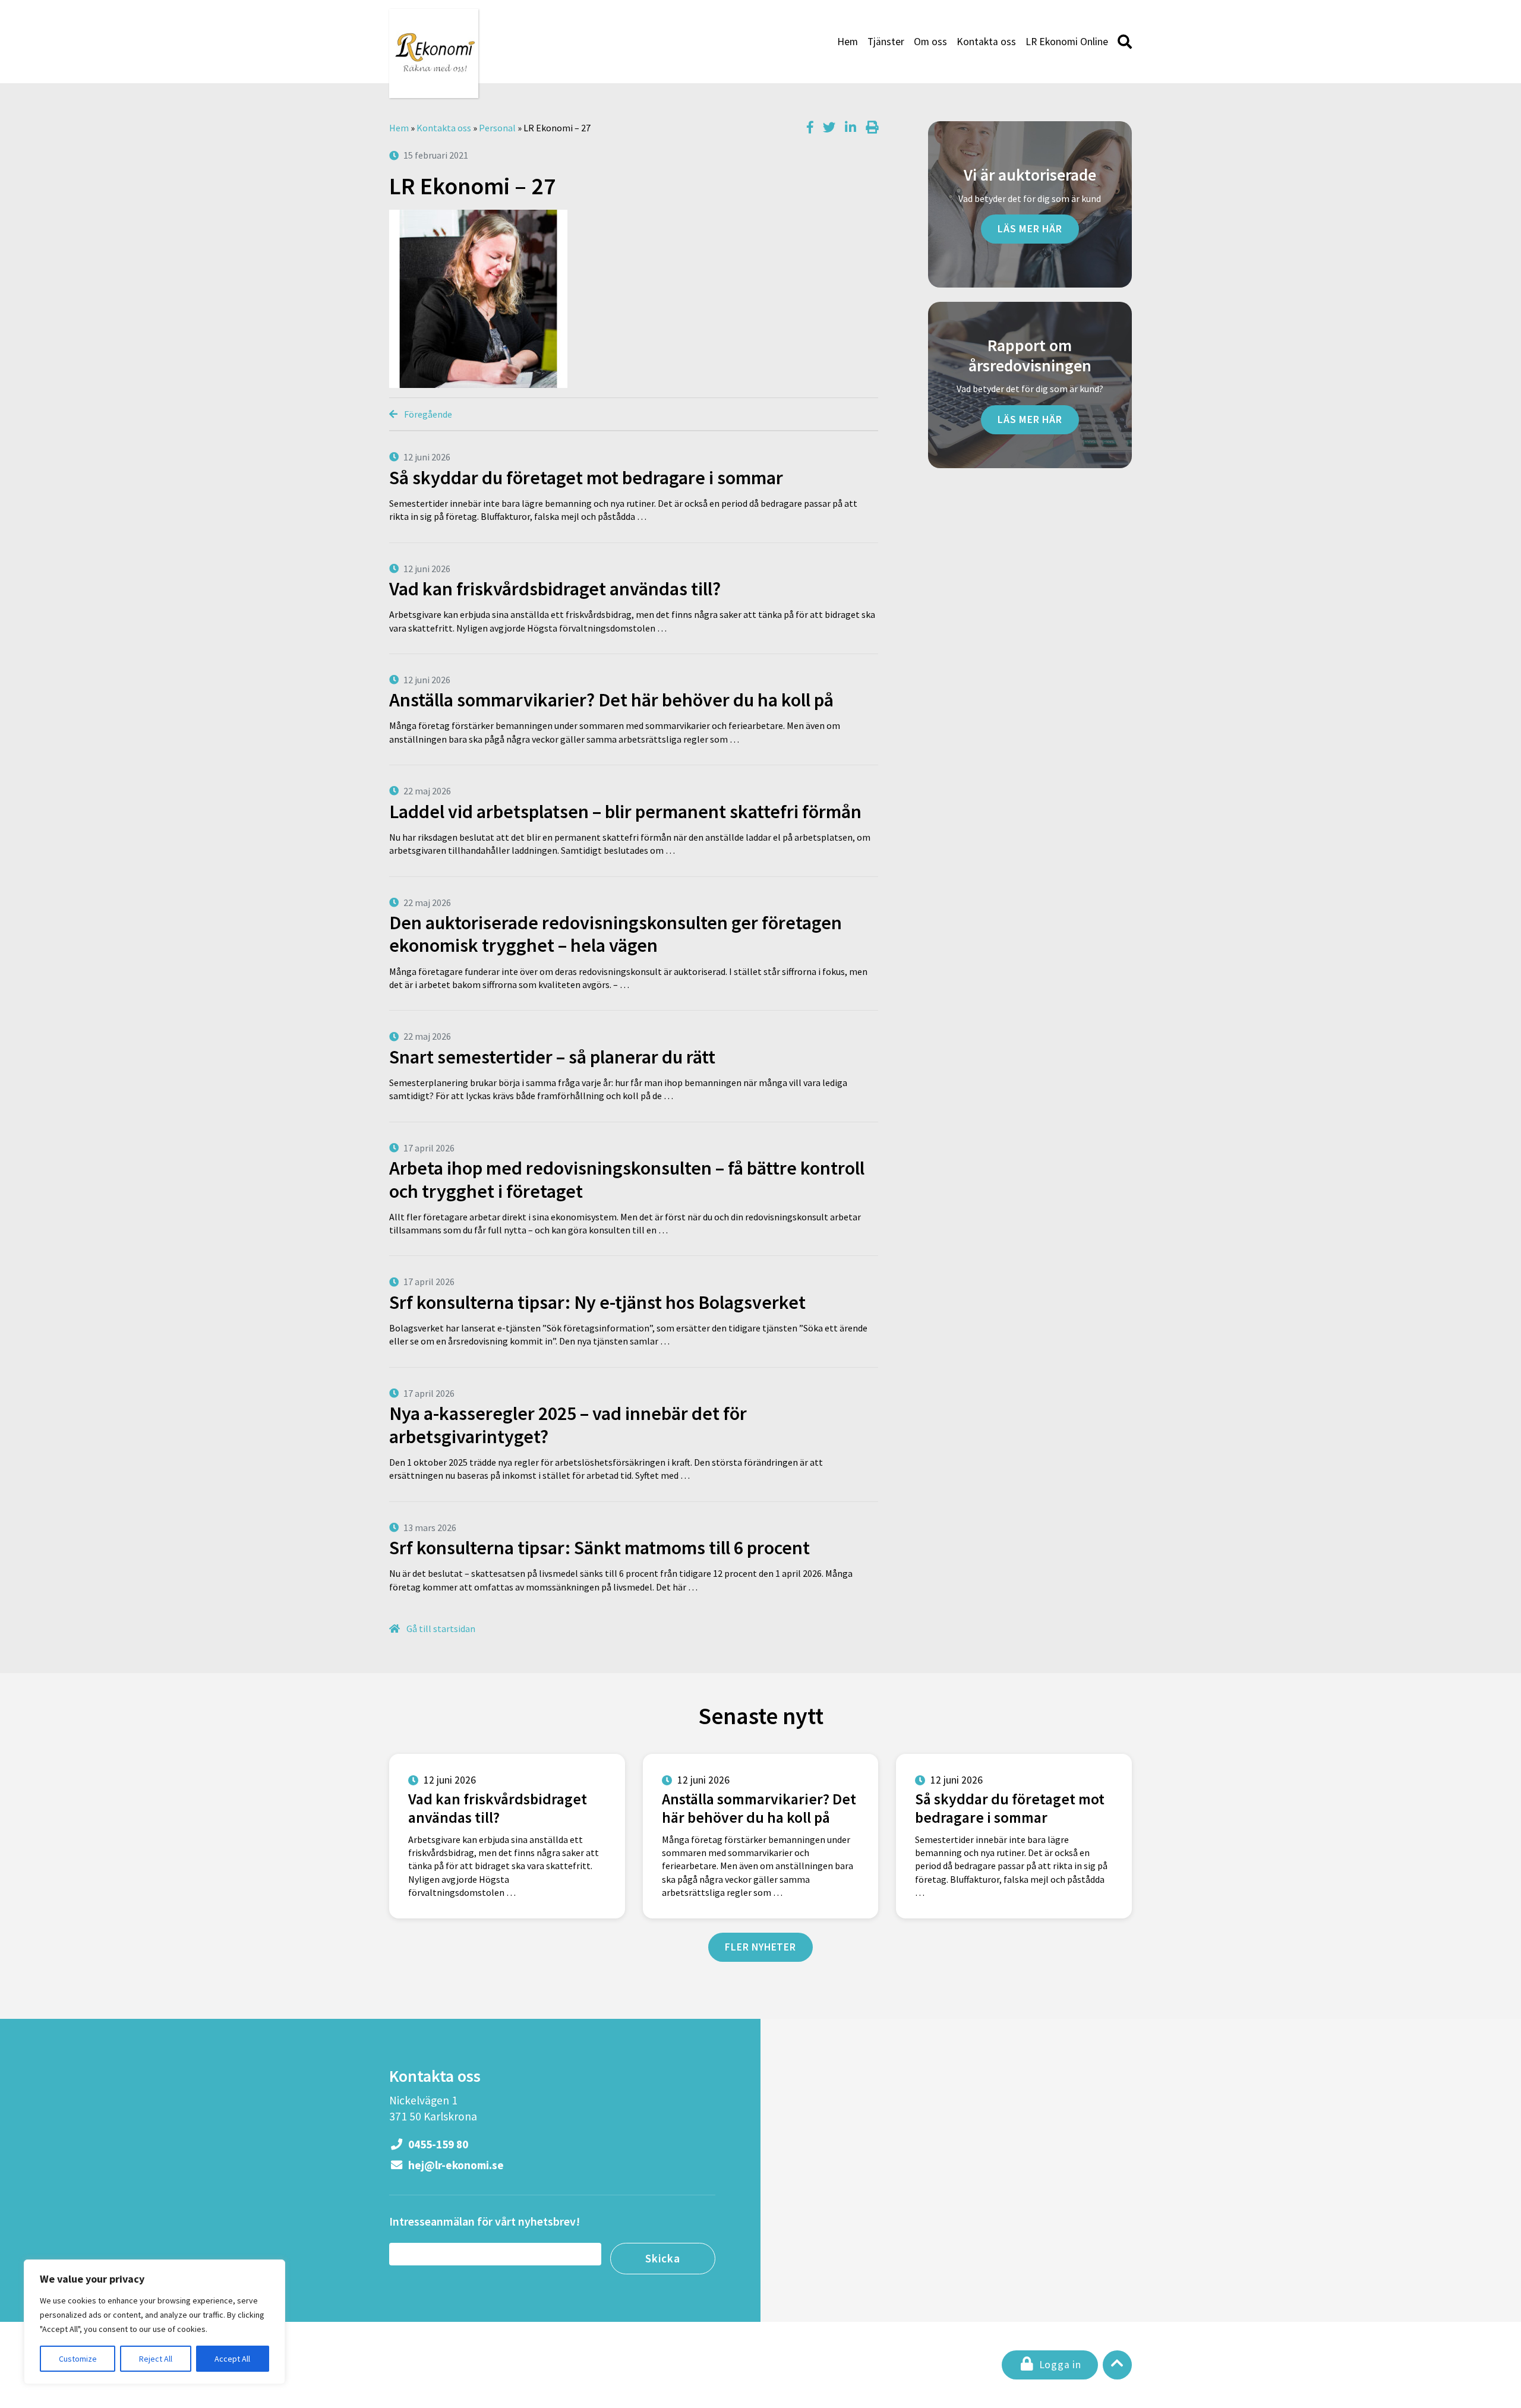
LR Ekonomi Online (1067, 42)
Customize (78, 2359)
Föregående (427, 414)
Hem (848, 42)
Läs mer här (1030, 229)
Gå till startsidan (440, 1629)
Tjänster (886, 42)
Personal (497, 128)
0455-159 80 (437, 2144)
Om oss (930, 42)
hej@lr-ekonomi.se (455, 2165)
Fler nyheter (760, 1947)
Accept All (232, 2359)
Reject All (156, 2359)
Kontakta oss (986, 42)
